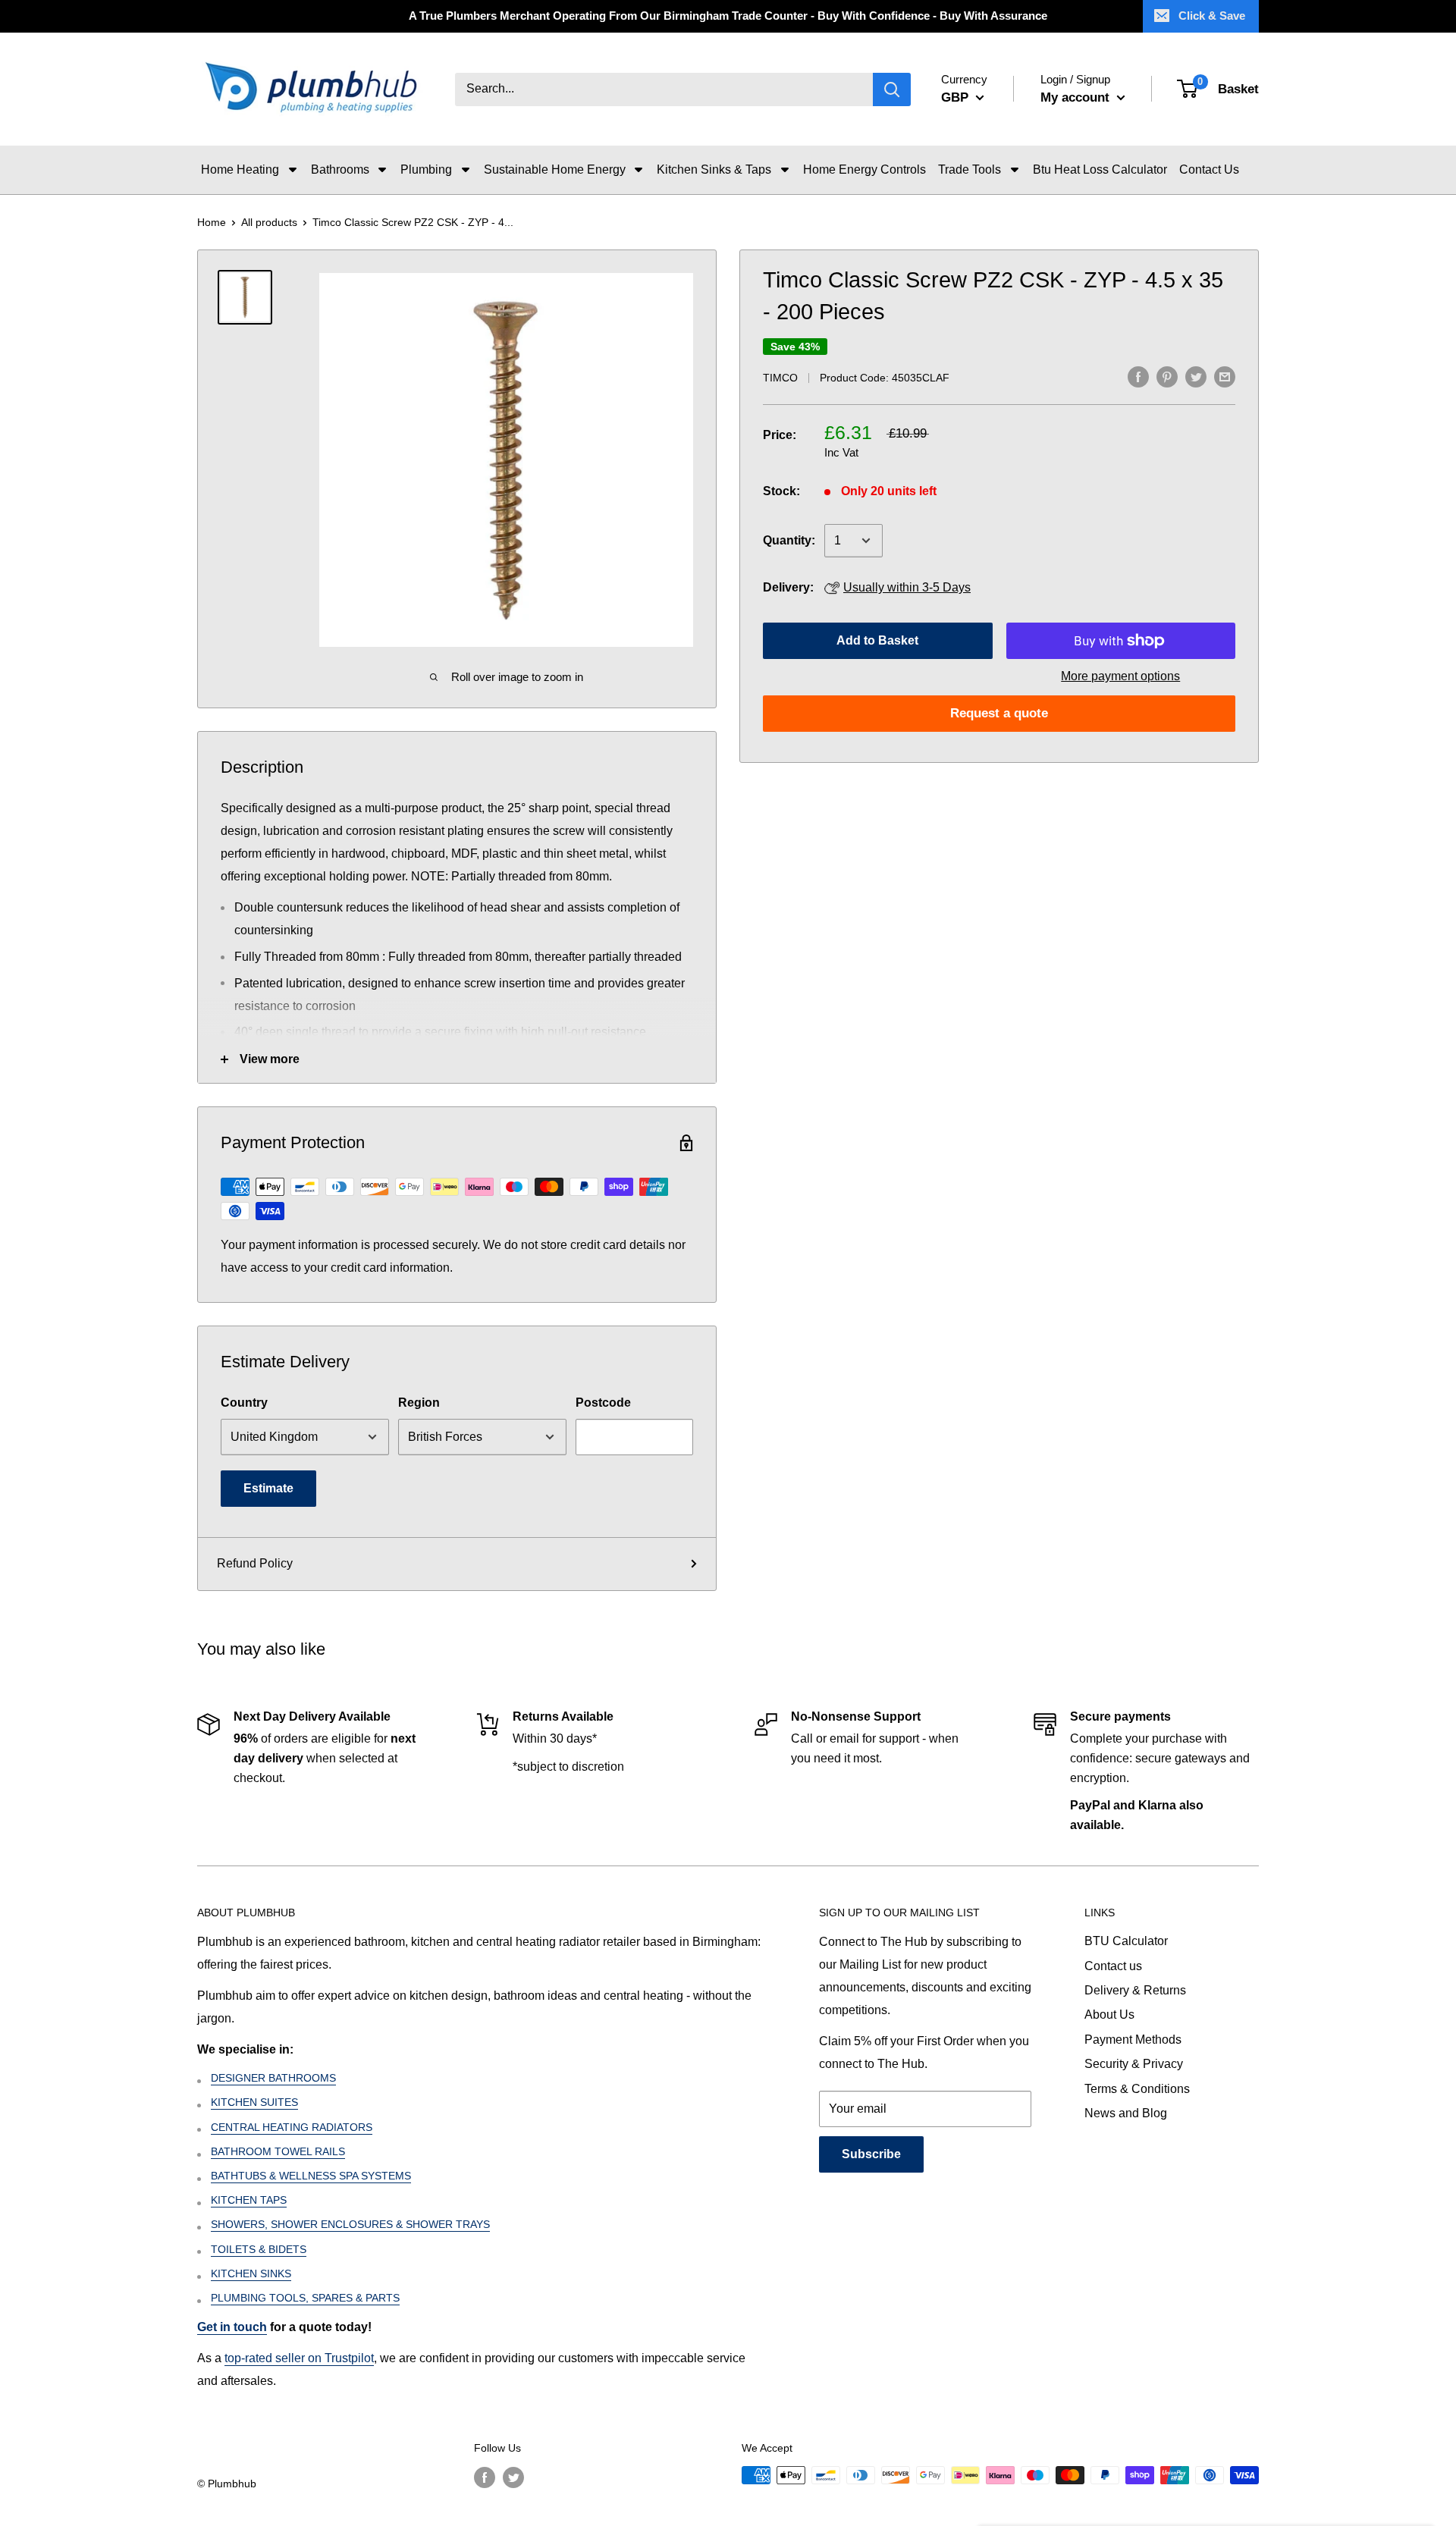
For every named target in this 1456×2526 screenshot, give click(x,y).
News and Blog (1126, 2113)
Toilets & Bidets (259, 2249)
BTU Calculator (1126, 1941)
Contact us (1113, 1966)
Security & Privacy (1134, 2064)
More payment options (1120, 676)
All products (269, 222)
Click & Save (1212, 16)
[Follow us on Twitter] (513, 2477)
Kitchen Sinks (251, 2273)
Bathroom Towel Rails (278, 2151)
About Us (1109, 2015)
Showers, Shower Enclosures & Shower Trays (350, 2224)
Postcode (603, 1403)
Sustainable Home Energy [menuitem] (555, 169)
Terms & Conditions (1137, 2089)
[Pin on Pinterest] (1167, 376)
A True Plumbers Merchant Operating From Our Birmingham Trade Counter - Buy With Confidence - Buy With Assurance (728, 16)
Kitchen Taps (249, 2200)
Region (419, 1403)
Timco (780, 378)
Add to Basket (877, 640)
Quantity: (789, 540)
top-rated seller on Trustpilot (299, 2358)
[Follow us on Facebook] (485, 2477)
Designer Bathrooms (273, 2078)
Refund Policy (255, 1563)
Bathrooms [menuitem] (340, 169)
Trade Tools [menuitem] (970, 169)
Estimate (268, 1488)
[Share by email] (1225, 376)
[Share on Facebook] (1138, 376)
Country (244, 1403)
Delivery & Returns (1135, 1990)
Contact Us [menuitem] (1209, 169)
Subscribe (871, 2154)
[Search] (892, 89)
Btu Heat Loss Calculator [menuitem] (1100, 169)
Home (212, 222)
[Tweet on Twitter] (1196, 376)
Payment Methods (1133, 2040)
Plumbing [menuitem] (426, 169)
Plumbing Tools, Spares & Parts (305, 2298)
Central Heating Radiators (292, 2127)
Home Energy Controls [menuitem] (864, 169)
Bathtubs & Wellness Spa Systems (311, 2176)
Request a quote (999, 713)
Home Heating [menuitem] (240, 169)
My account (1077, 97)
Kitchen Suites (254, 2102)
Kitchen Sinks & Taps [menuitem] (714, 169)
